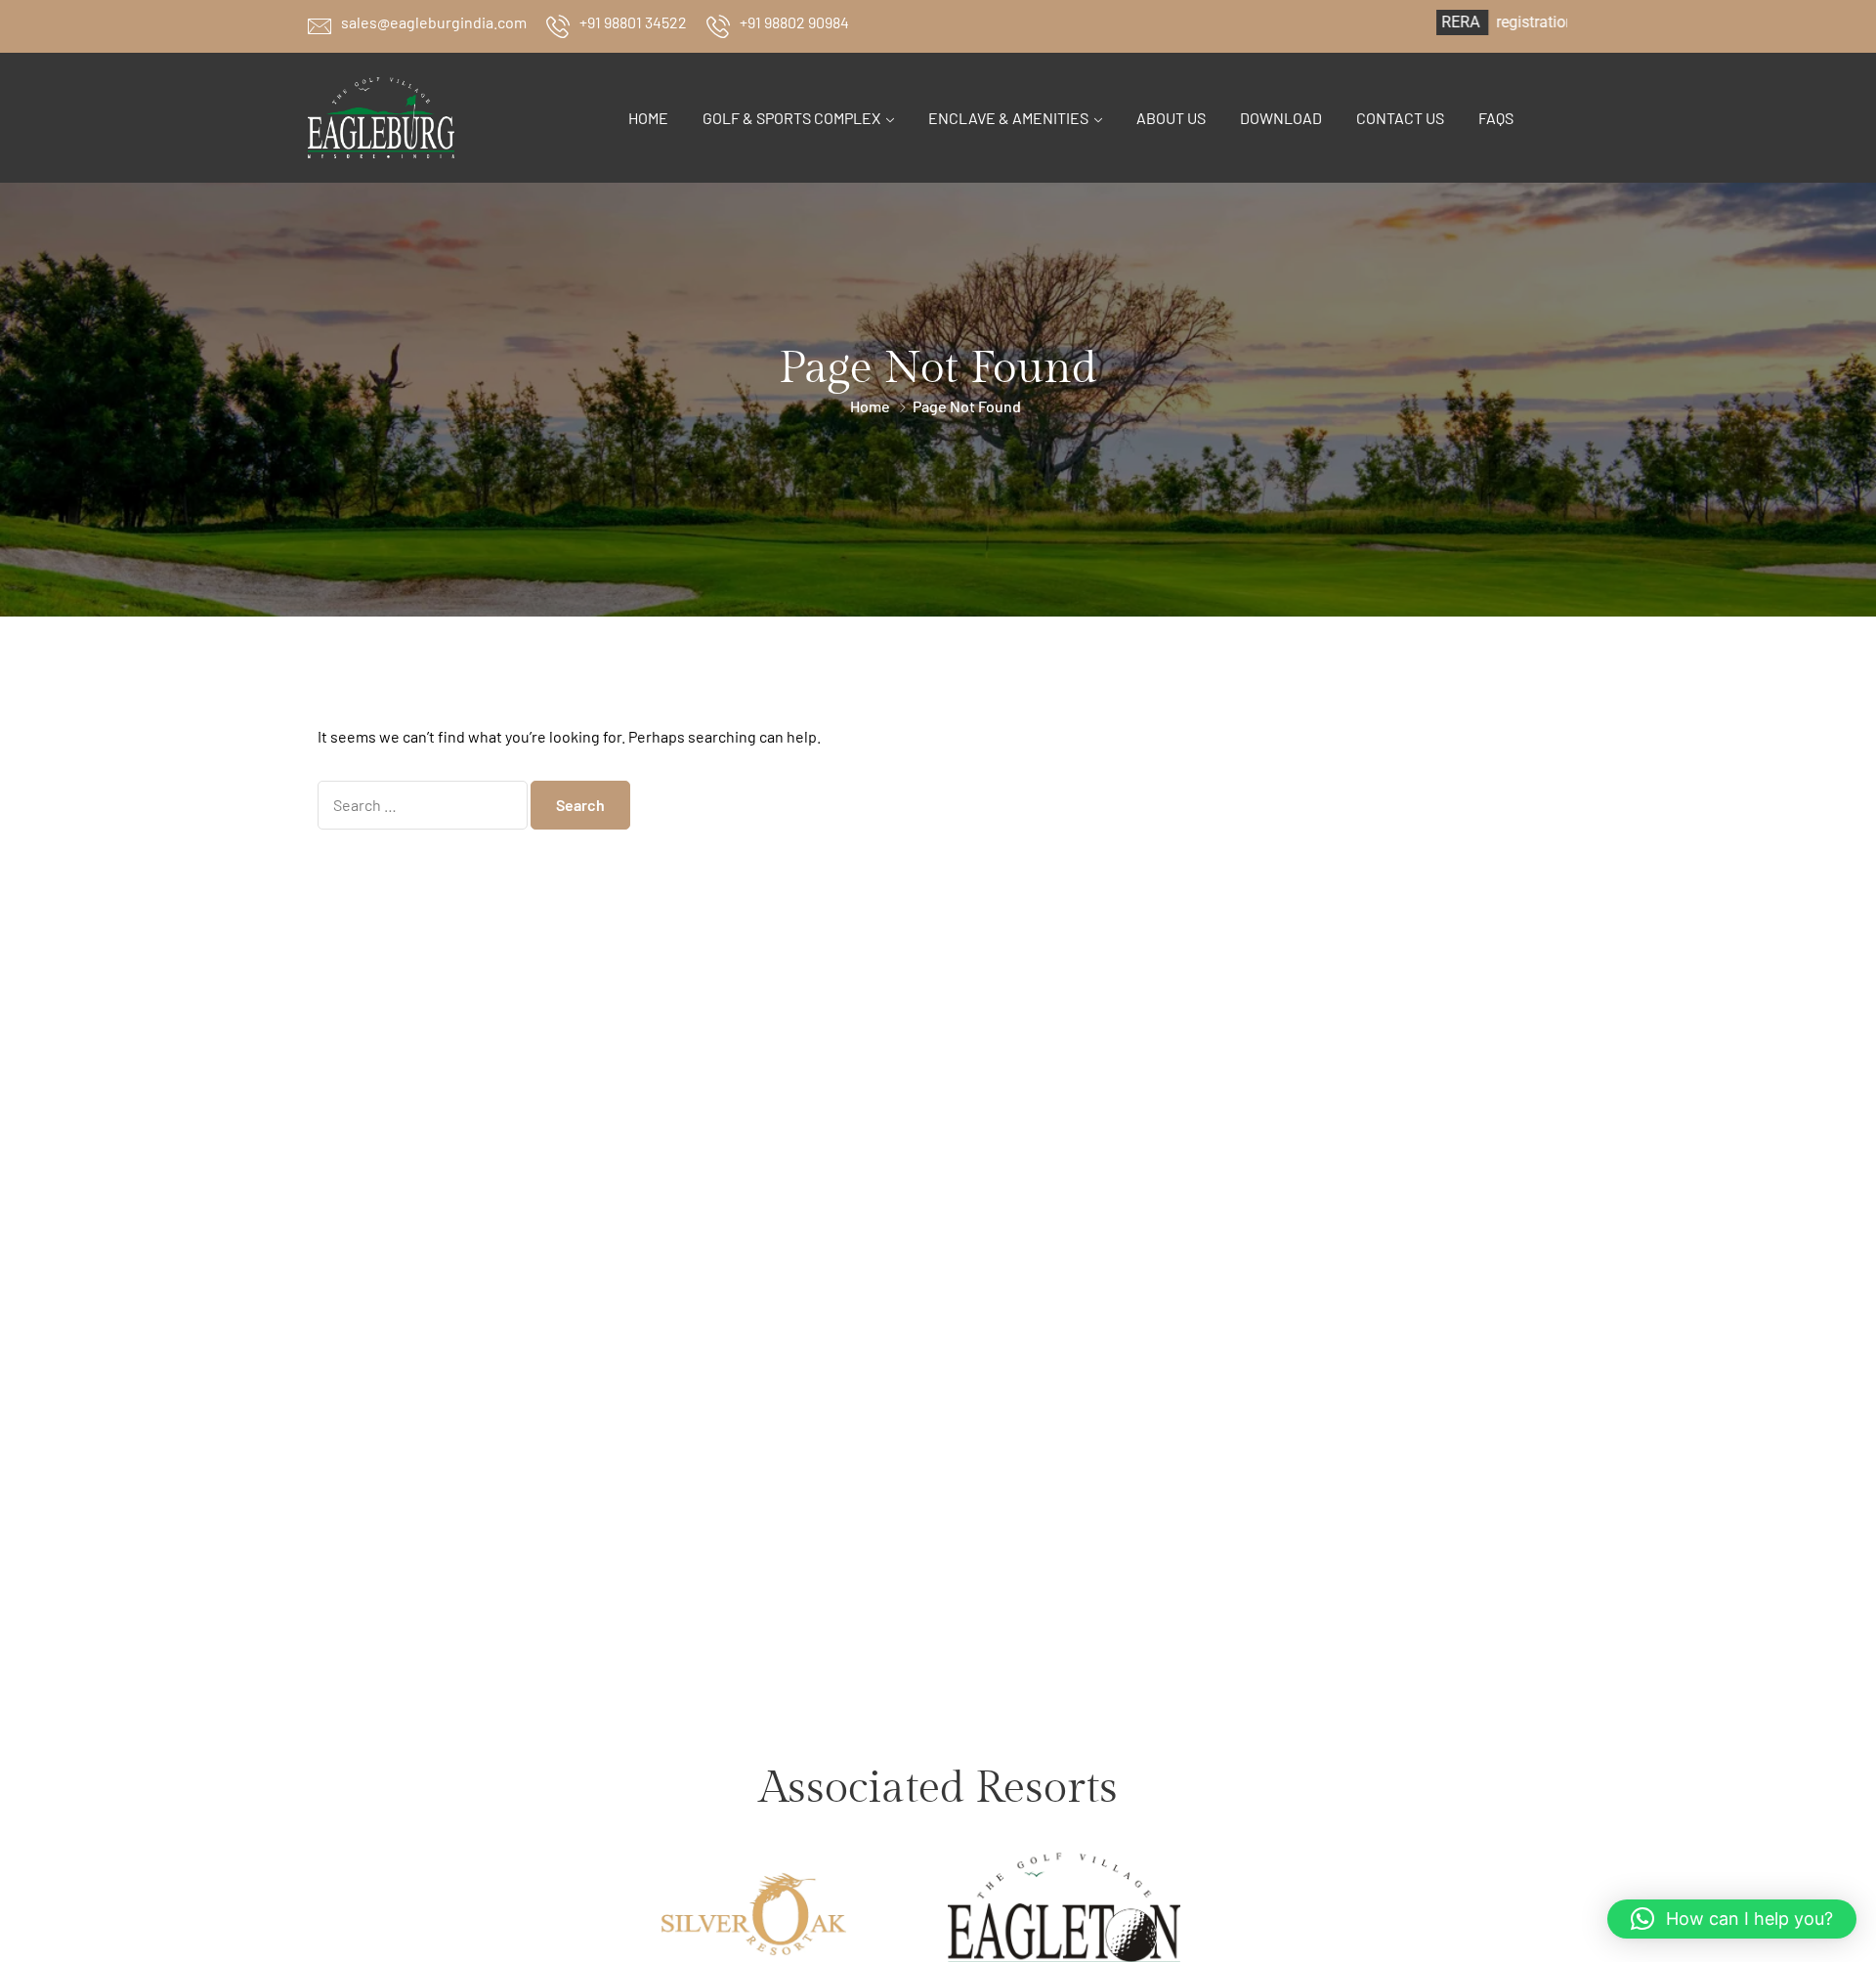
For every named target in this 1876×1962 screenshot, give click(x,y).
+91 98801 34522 (633, 22)
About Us (1171, 118)
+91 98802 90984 (794, 22)
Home (648, 118)
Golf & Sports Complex (791, 118)
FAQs (1496, 118)
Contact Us (1400, 118)
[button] (1732, 1919)
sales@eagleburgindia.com (434, 22)
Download (1281, 118)
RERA (1399, 22)
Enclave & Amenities (1008, 118)
